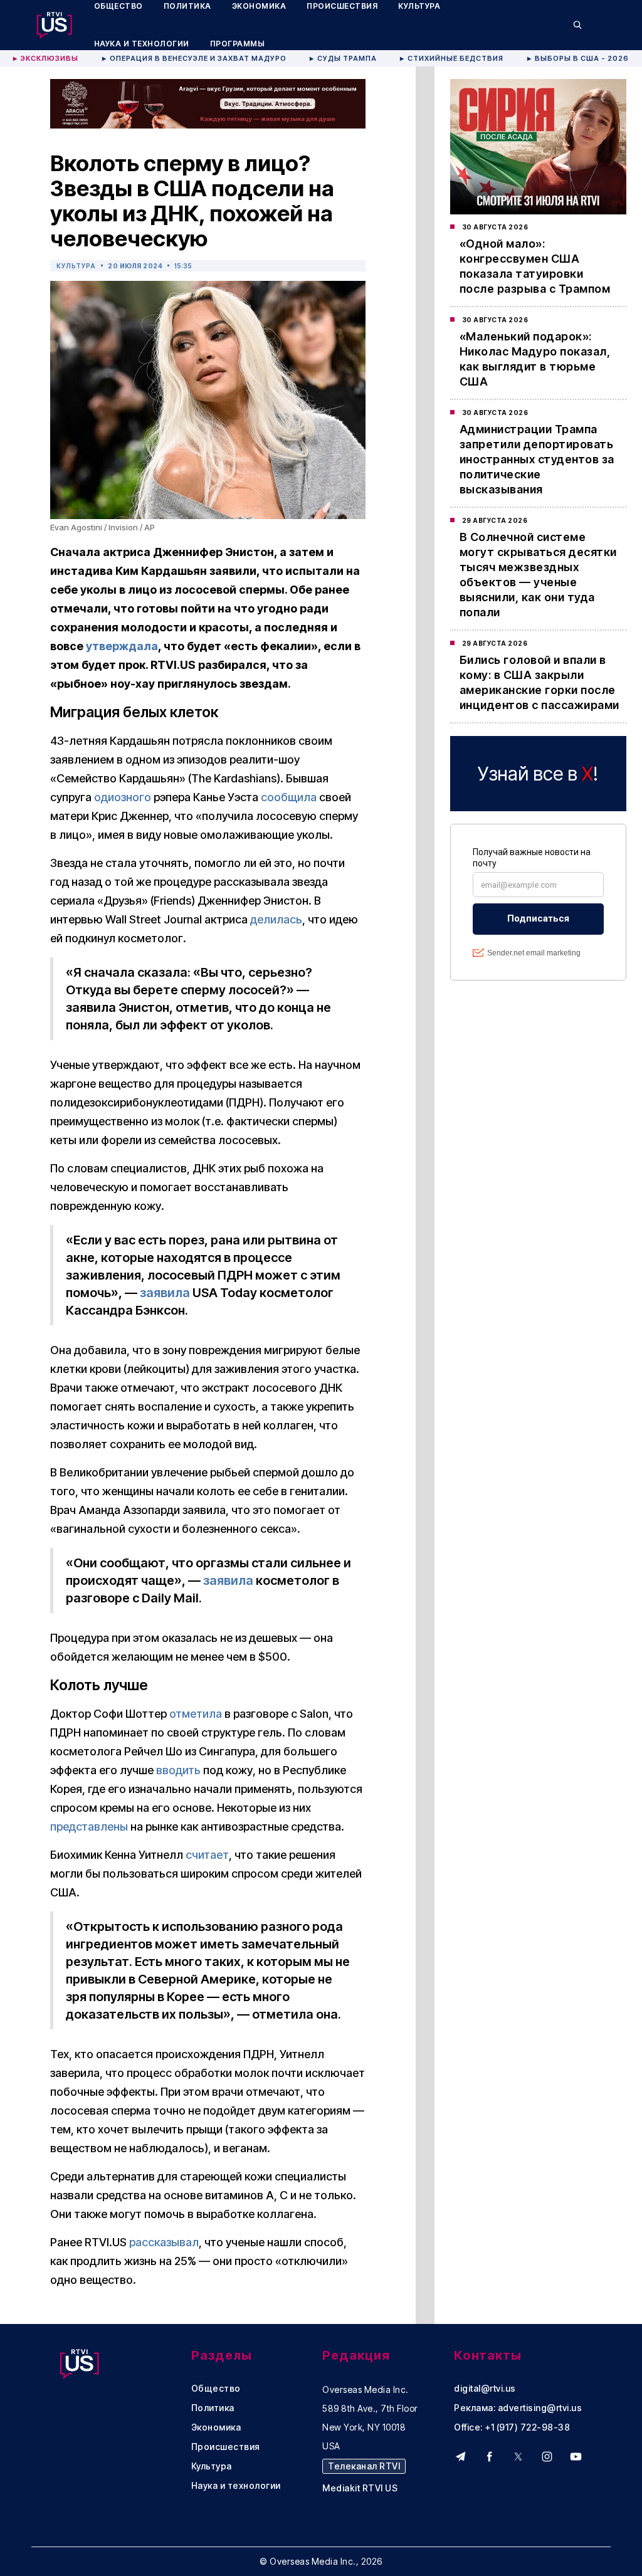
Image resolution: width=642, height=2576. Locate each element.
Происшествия (226, 2447)
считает (207, 1855)
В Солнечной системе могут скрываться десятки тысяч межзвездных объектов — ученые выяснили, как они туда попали (538, 575)
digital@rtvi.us (485, 2389)
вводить (178, 1770)
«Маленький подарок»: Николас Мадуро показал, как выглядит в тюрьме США (535, 359)
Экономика (216, 2427)
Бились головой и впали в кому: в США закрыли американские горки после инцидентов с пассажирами (539, 682)
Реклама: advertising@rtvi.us (518, 2408)
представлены (89, 1827)
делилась (276, 919)
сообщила (289, 797)
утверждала (122, 646)
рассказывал (164, 2242)
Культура (76, 266)
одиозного (123, 797)
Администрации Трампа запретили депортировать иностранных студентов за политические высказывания (537, 459)
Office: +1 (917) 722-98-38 (512, 2427)
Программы (238, 44)
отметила (196, 1714)
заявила (165, 1293)
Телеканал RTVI (364, 2466)
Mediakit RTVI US (360, 2488)
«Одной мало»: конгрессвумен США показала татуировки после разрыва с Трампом (535, 266)
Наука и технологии (142, 44)
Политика (213, 2408)
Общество (216, 2389)
